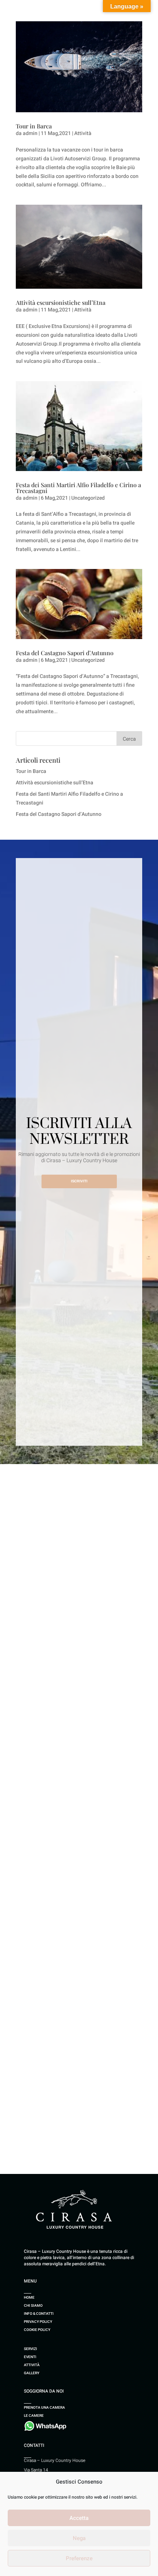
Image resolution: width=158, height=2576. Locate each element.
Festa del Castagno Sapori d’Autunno (65, 653)
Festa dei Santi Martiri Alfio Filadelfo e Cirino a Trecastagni (78, 488)
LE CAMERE (34, 2416)
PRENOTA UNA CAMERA (44, 2407)
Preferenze (79, 2558)
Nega (79, 2538)
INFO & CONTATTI (39, 2314)
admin (30, 133)
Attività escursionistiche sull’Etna (61, 302)
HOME (29, 2297)
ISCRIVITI (79, 1181)
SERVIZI (30, 2349)
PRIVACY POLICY (38, 2322)
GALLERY (32, 2373)
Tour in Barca (34, 126)
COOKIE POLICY (37, 2330)
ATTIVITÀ (32, 2365)
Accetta (79, 2518)
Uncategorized (88, 498)
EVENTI (30, 2357)
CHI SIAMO (33, 2305)
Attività (83, 133)
